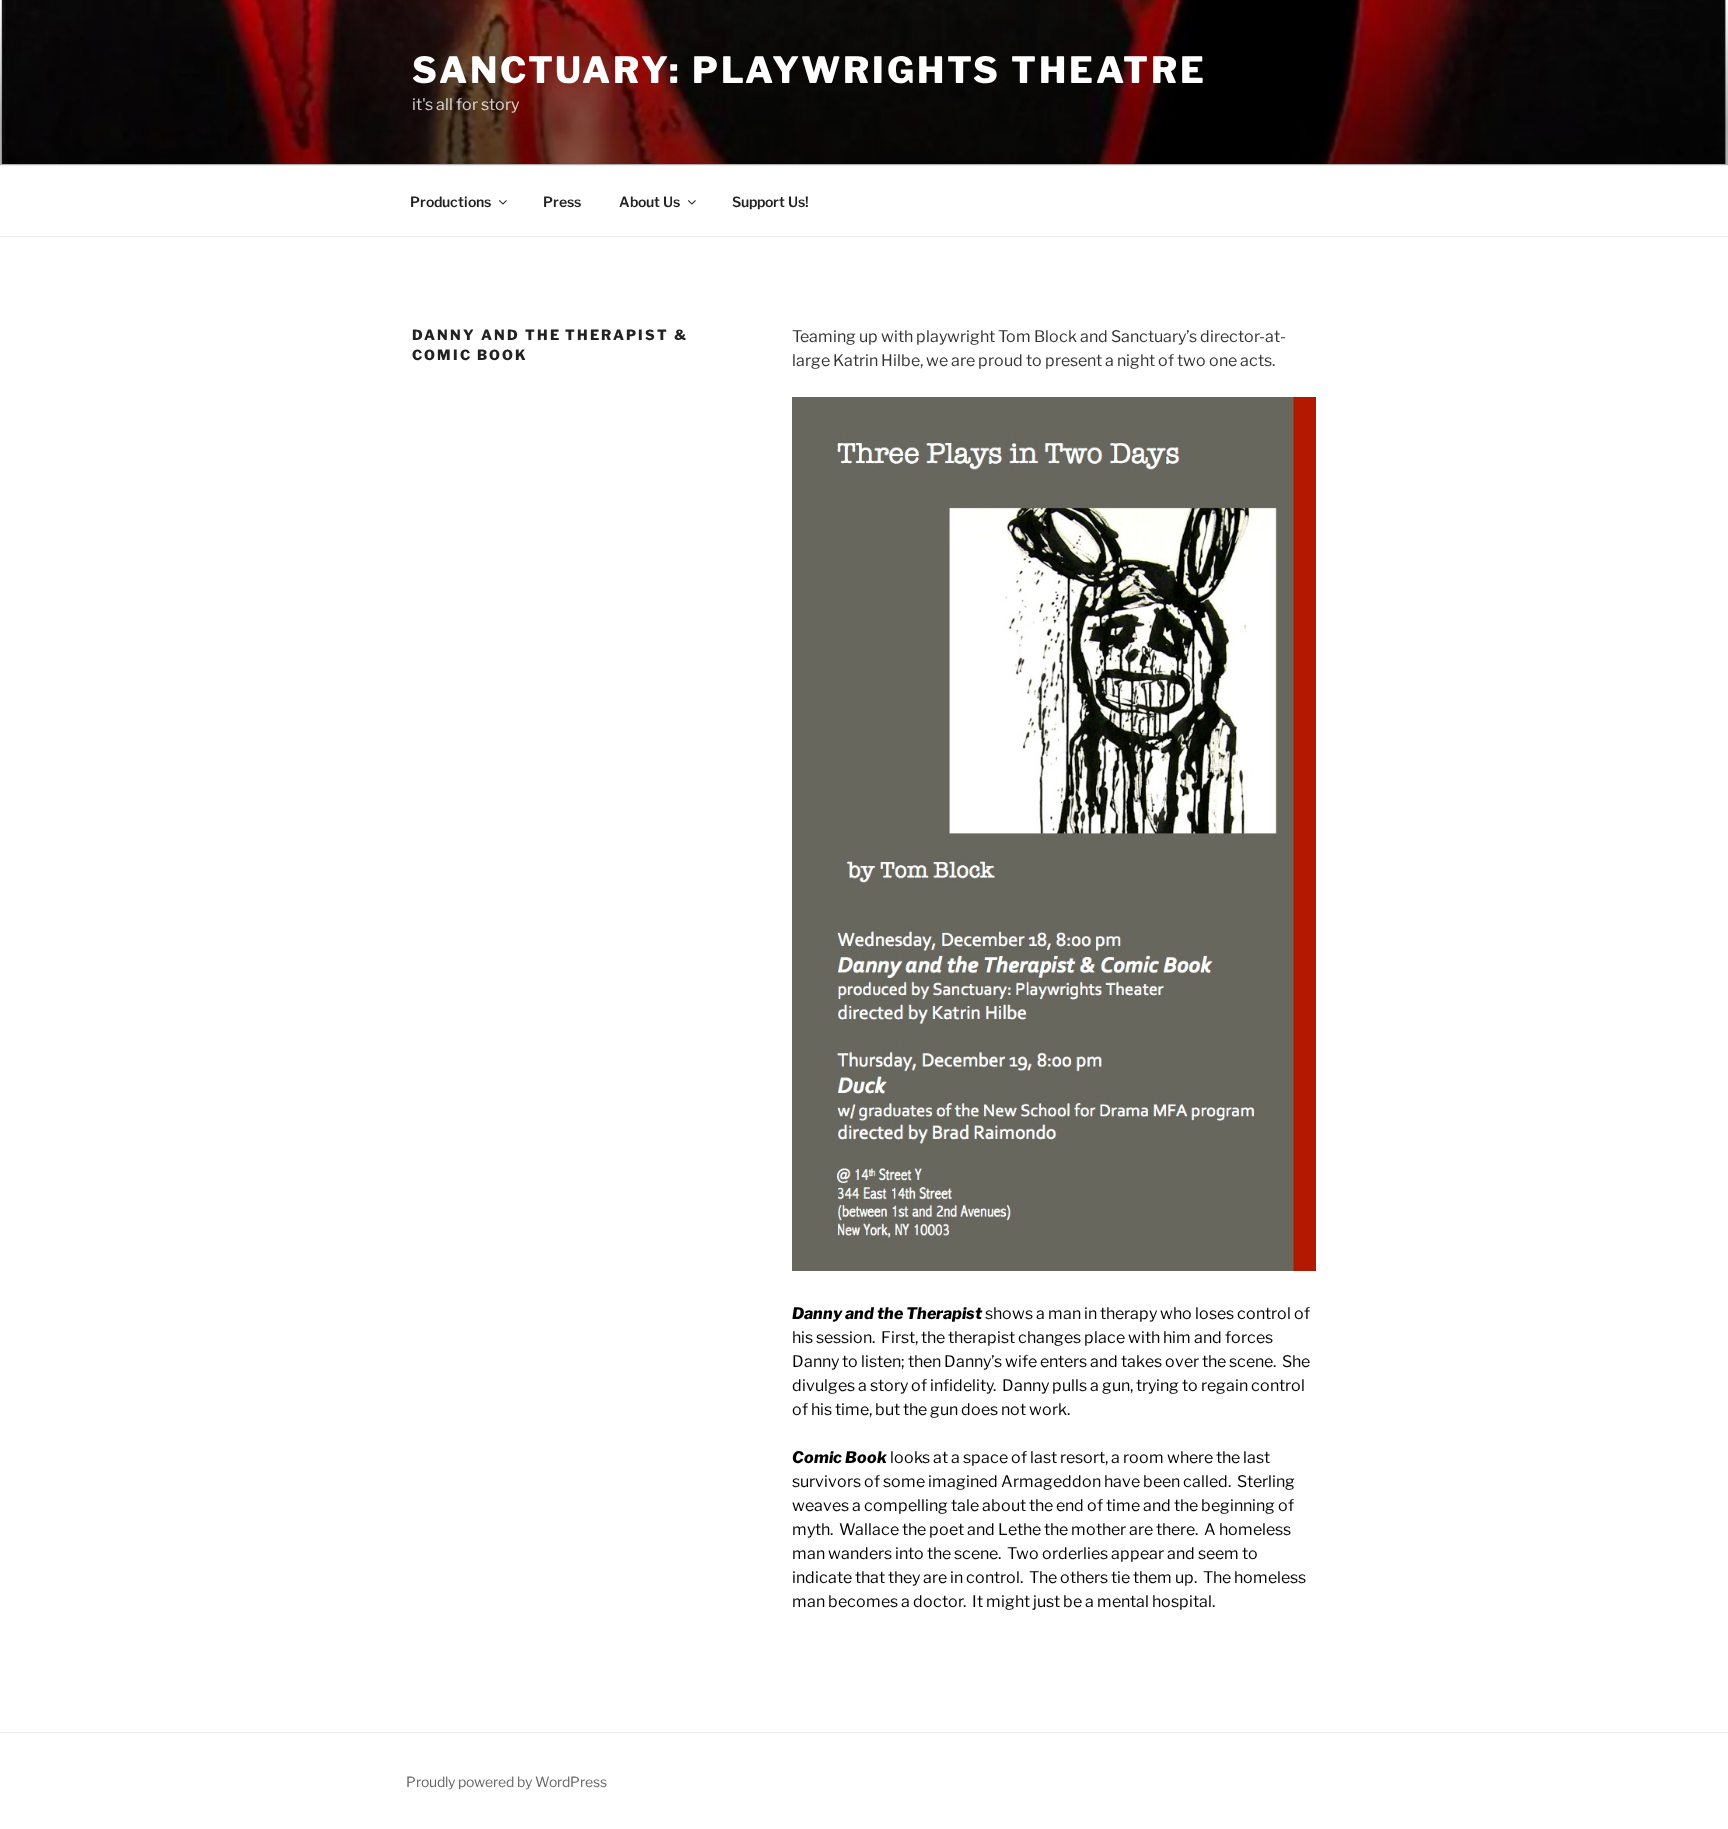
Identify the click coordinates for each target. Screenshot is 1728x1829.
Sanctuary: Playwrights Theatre (809, 70)
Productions (450, 201)
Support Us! (770, 201)
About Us (649, 201)
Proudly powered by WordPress (506, 1781)
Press (562, 201)
